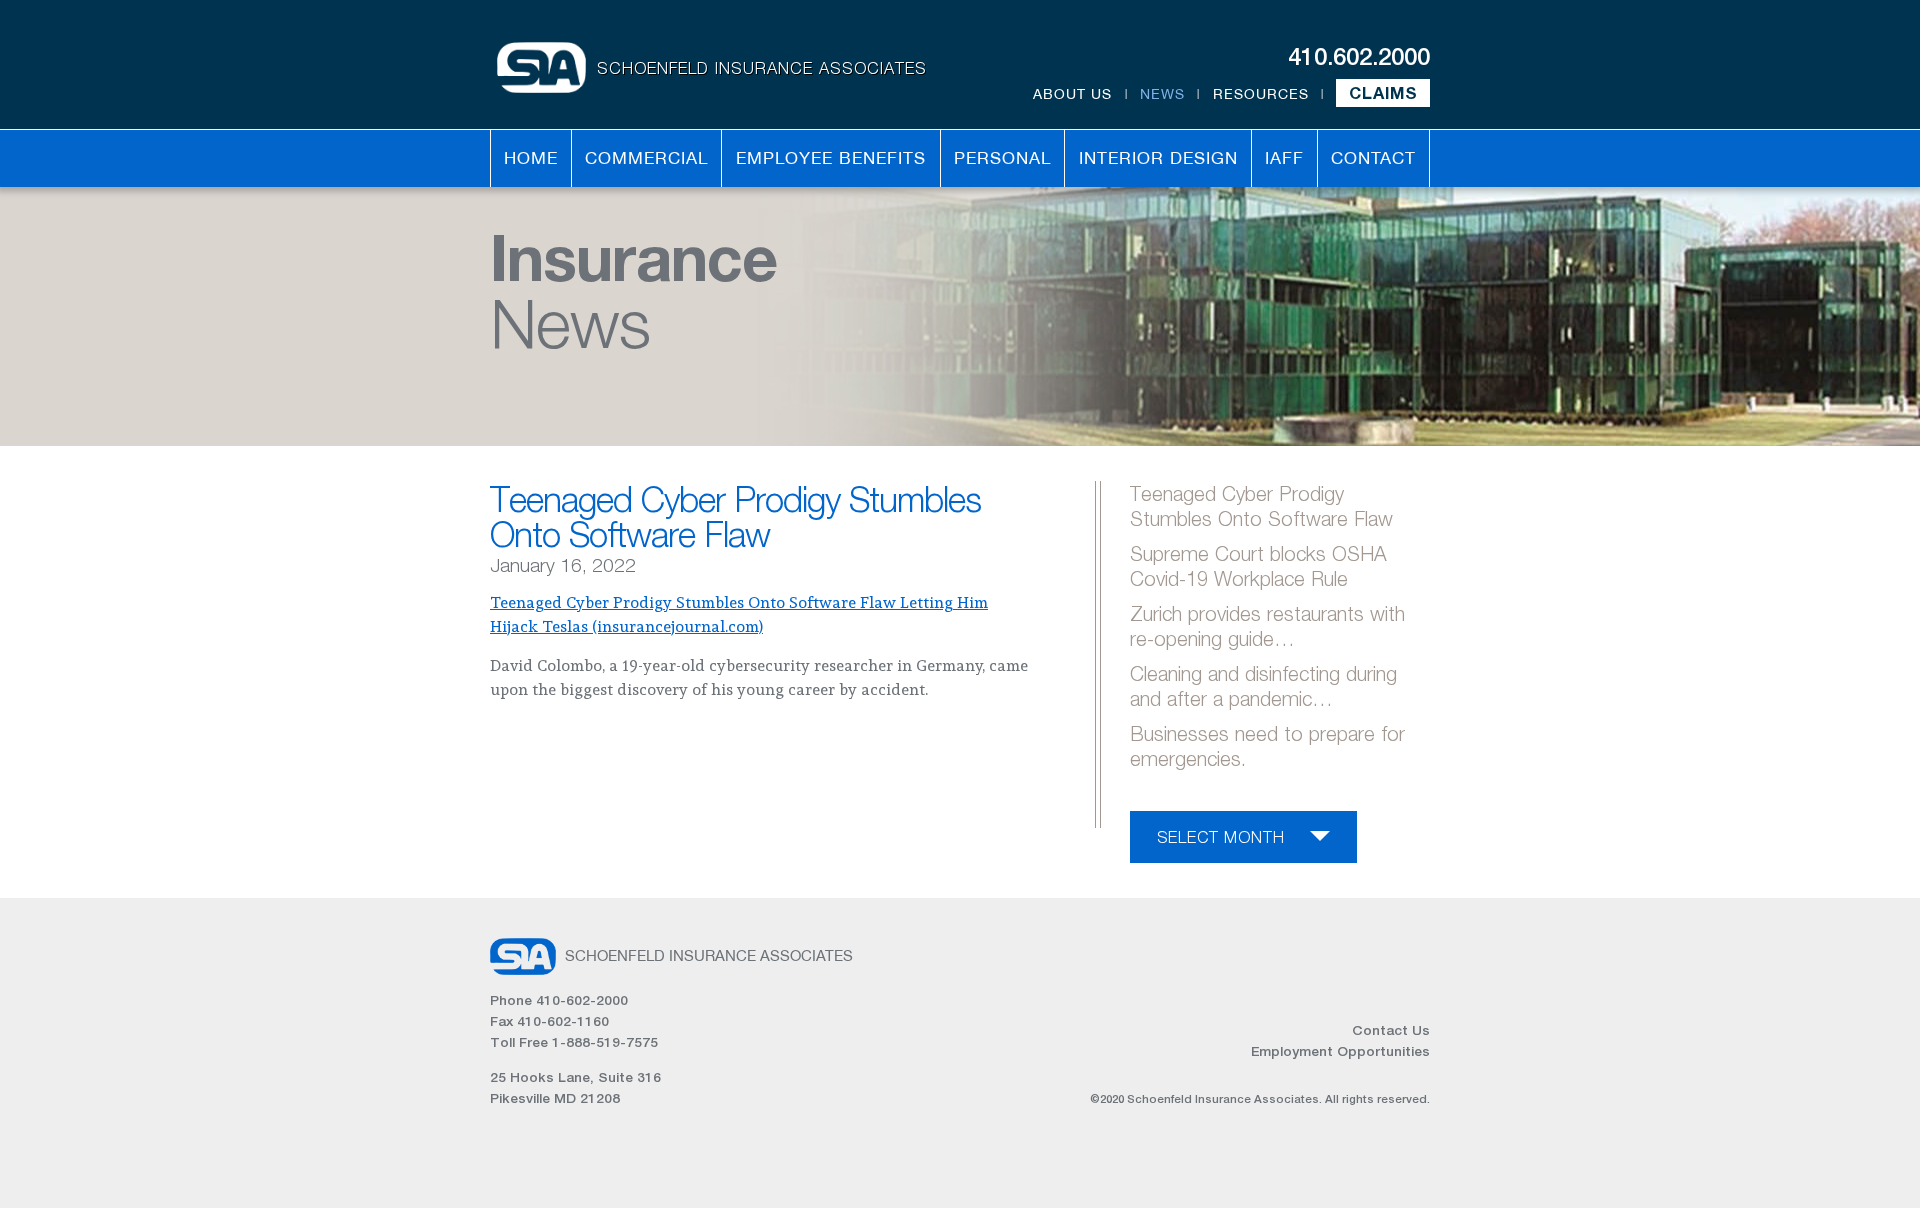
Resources (1261, 94)
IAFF (1284, 158)
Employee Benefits (831, 158)
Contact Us (1391, 1030)
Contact (1373, 158)
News (1162, 94)
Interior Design (1158, 158)
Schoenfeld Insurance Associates (762, 67)
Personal (1002, 158)
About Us (1072, 94)
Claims (1383, 93)
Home (531, 158)
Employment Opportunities (1340, 1051)
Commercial (646, 158)
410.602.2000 (1359, 56)
